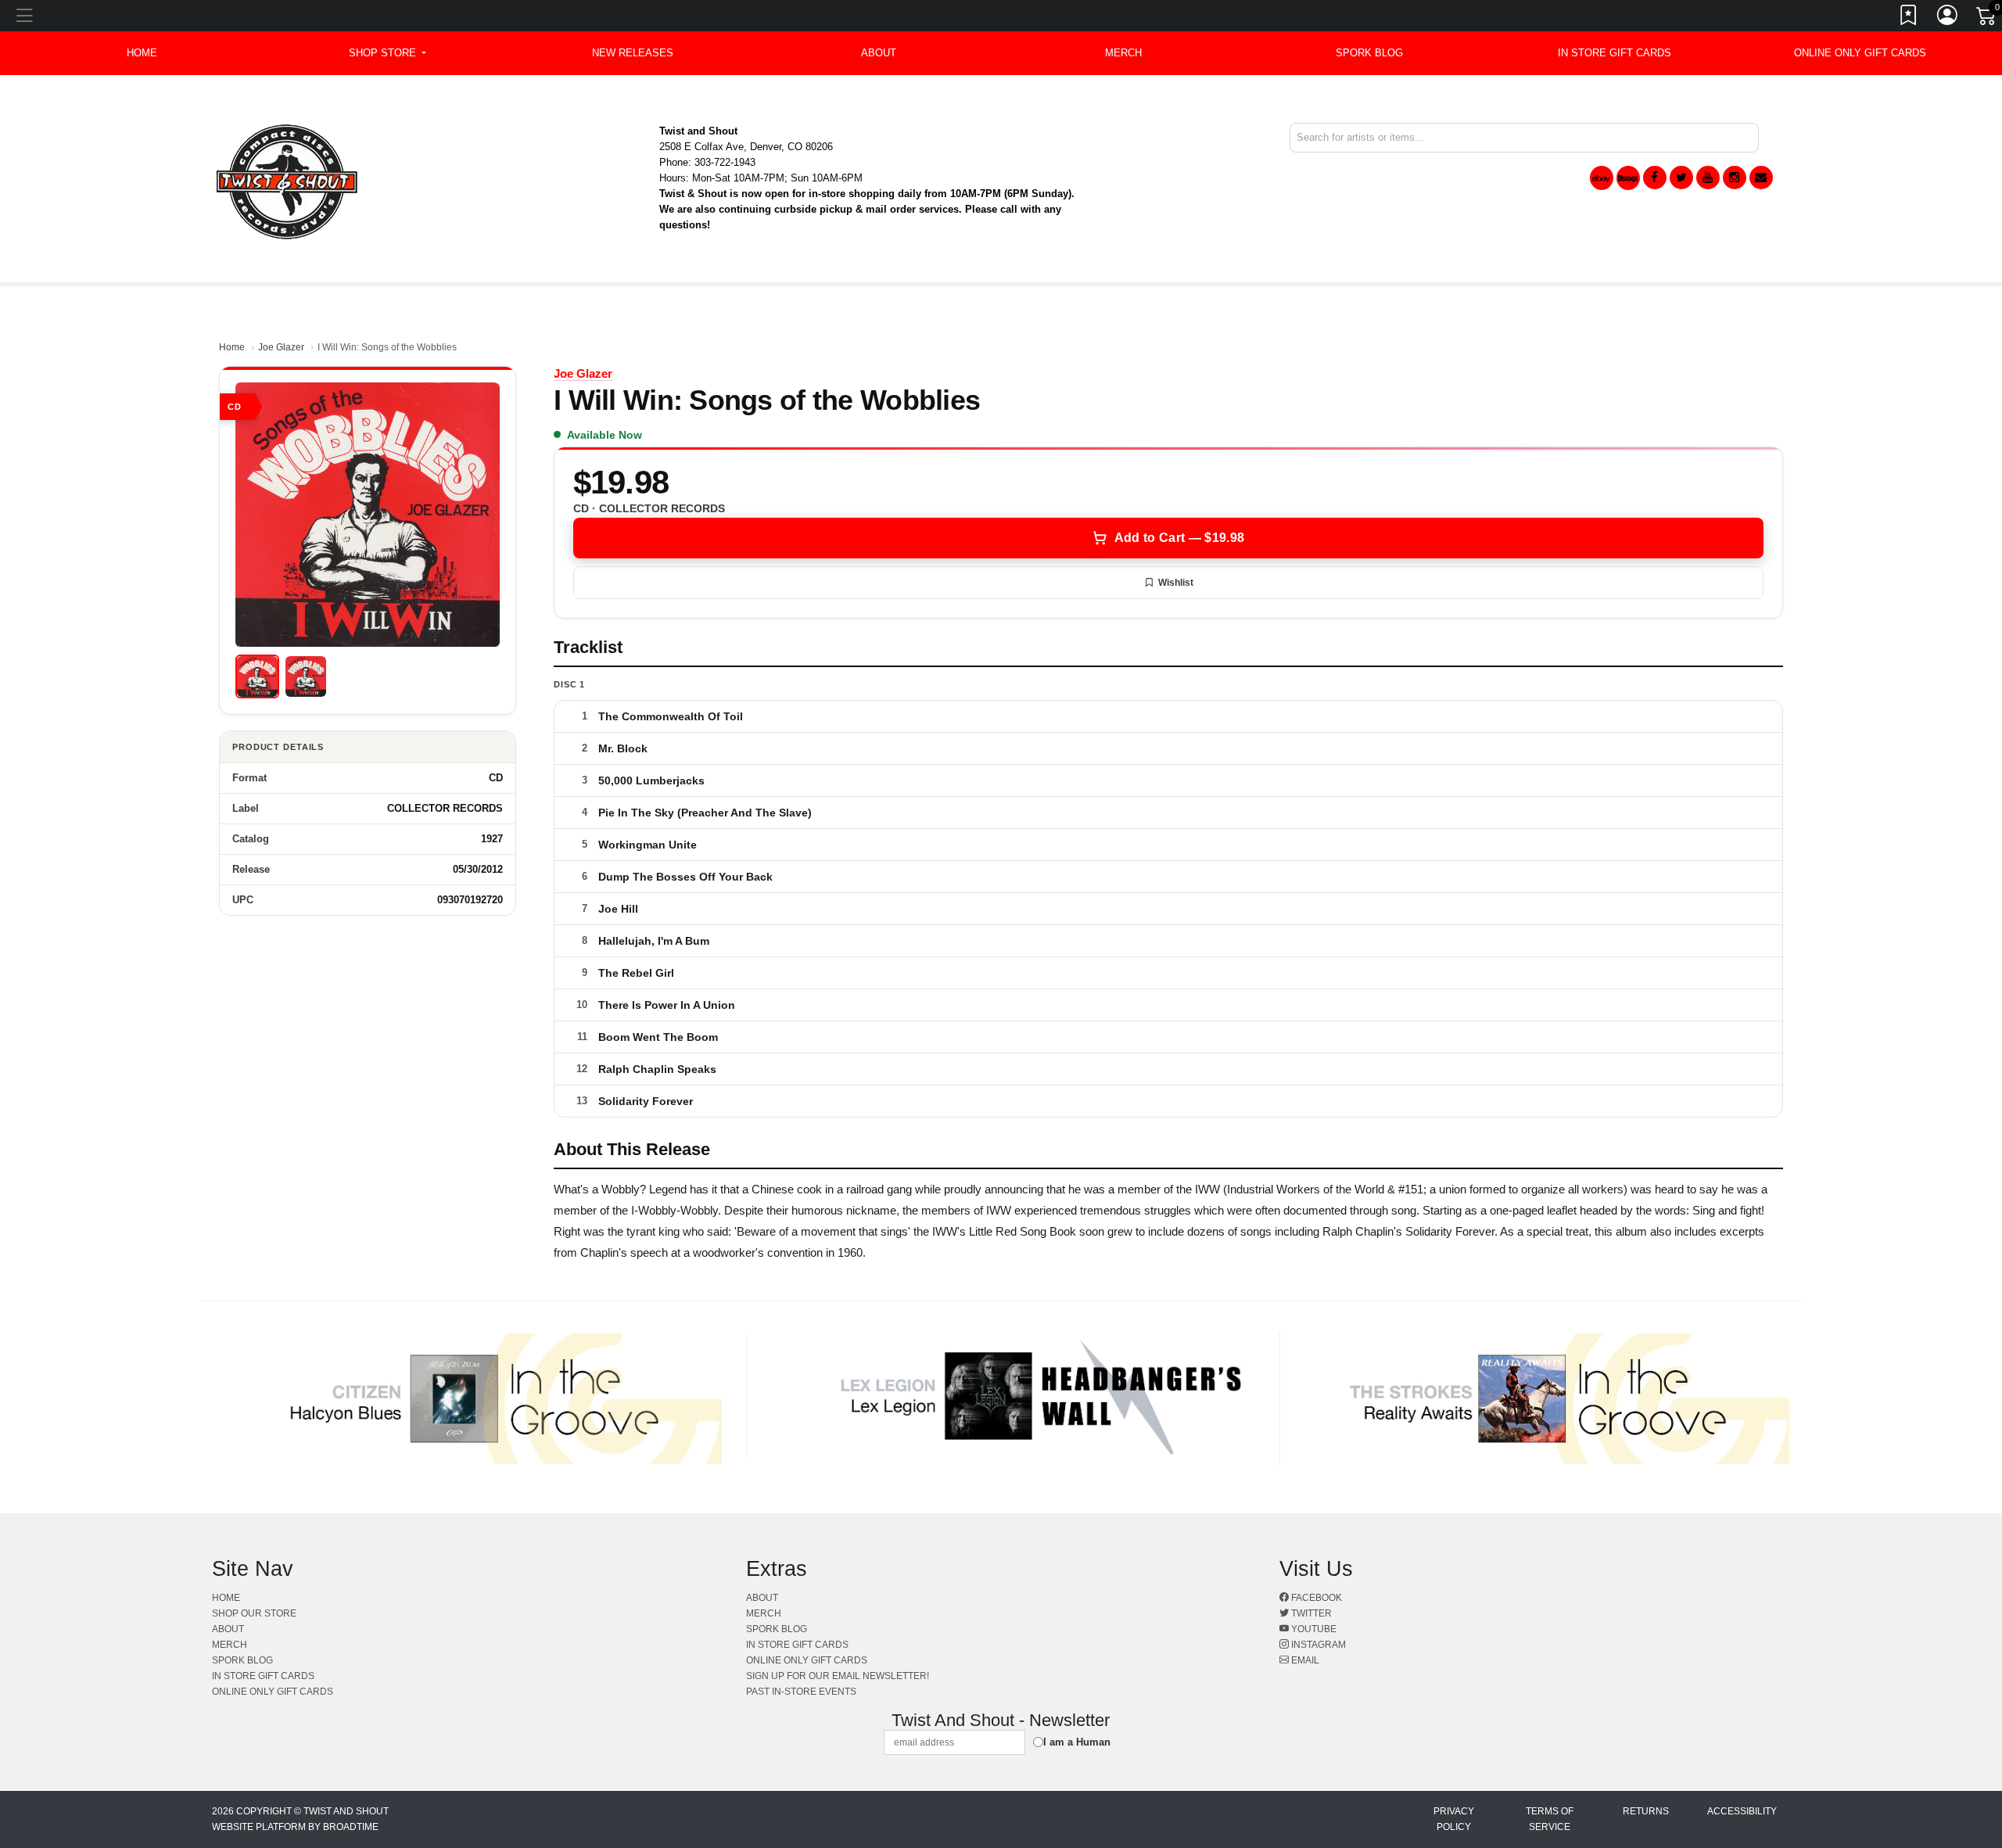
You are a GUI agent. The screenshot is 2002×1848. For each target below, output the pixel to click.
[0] (1987, 19)
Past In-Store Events (801, 1692)
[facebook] (1655, 178)
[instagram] (1735, 178)
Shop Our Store (254, 1613)
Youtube (1313, 1629)
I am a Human (1077, 1742)
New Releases (633, 53)
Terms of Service (1550, 1819)
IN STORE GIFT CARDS (1615, 53)
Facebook (1315, 1598)
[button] (387, 53)
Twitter (1310, 1613)
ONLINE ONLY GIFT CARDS (1860, 53)
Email (1304, 1660)
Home (232, 347)
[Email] (1761, 178)
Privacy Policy (1454, 1819)
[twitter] (1681, 178)
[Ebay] (1602, 178)
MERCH (1123, 53)
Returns (1646, 1811)
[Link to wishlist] (1909, 18)
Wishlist (1176, 583)
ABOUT (879, 53)
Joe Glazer (281, 347)
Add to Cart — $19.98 (1179, 538)
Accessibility (1742, 1811)
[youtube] (1708, 178)
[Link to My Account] (1948, 18)
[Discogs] (1628, 178)
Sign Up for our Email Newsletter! (838, 1676)
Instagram (1317, 1645)
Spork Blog (1369, 53)
